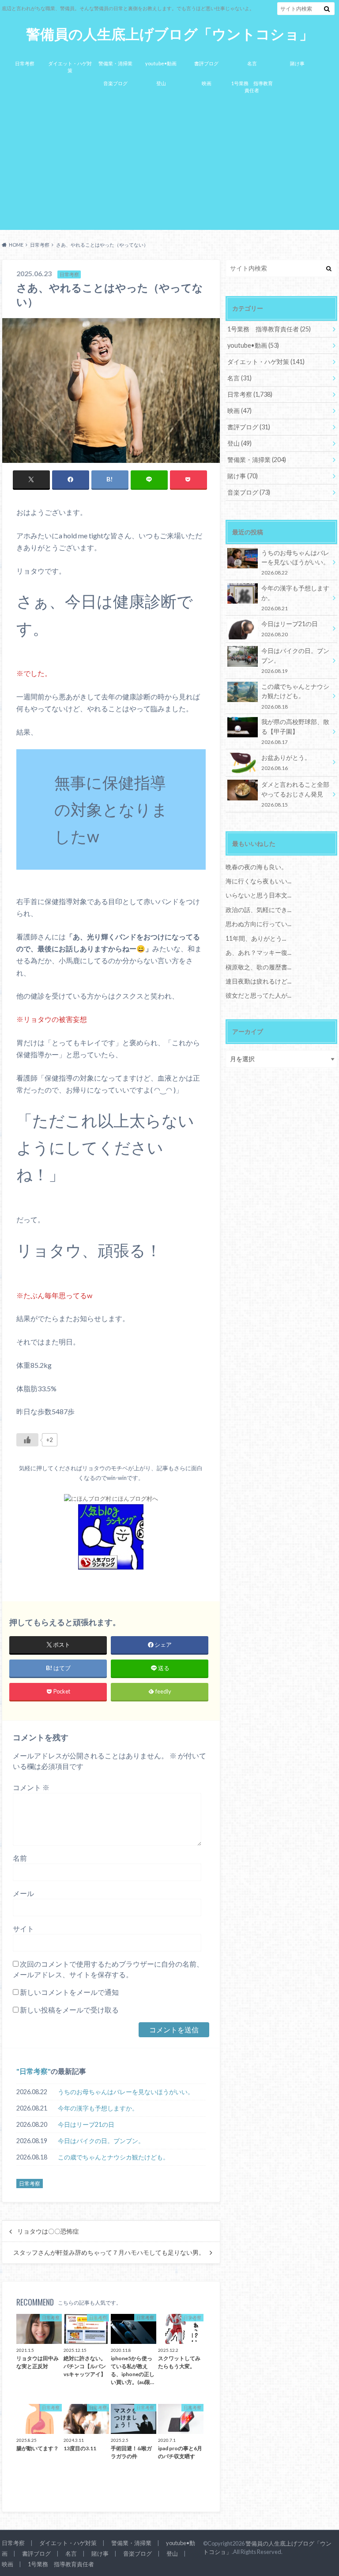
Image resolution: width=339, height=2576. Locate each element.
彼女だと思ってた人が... (258, 995)
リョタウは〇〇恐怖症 (48, 2231)
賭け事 (297, 63)
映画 (207, 83)
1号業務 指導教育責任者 (252, 87)
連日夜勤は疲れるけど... (258, 981)
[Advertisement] (169, 166)
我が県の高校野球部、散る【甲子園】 (295, 731)
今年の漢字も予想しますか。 (98, 2108)
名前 (20, 1858)
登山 (161, 83)
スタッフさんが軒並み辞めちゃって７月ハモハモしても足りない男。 (109, 2253)
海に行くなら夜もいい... (258, 881)
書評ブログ (206, 63)
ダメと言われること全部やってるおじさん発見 (295, 794)
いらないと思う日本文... (258, 895)
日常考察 (25, 63)
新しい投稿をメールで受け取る (69, 2010)
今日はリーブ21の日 (86, 2124)
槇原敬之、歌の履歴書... (258, 967)
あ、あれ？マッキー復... (258, 952)
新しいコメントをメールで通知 (69, 1992)
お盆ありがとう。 (286, 762)
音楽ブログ (115, 83)
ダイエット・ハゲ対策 (70, 67)
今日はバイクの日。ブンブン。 (101, 2141)
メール (23, 1893)
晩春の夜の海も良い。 (256, 867)
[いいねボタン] (27, 1440)
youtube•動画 (161, 63)
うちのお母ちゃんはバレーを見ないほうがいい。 (126, 2092)
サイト (23, 1928)
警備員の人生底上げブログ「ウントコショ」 (170, 34)
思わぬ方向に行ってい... (258, 924)
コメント (31, 1787)
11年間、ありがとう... (256, 938)
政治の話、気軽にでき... (258, 910)
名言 (252, 63)
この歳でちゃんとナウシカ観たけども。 (113, 2157)
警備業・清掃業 (115, 63)
